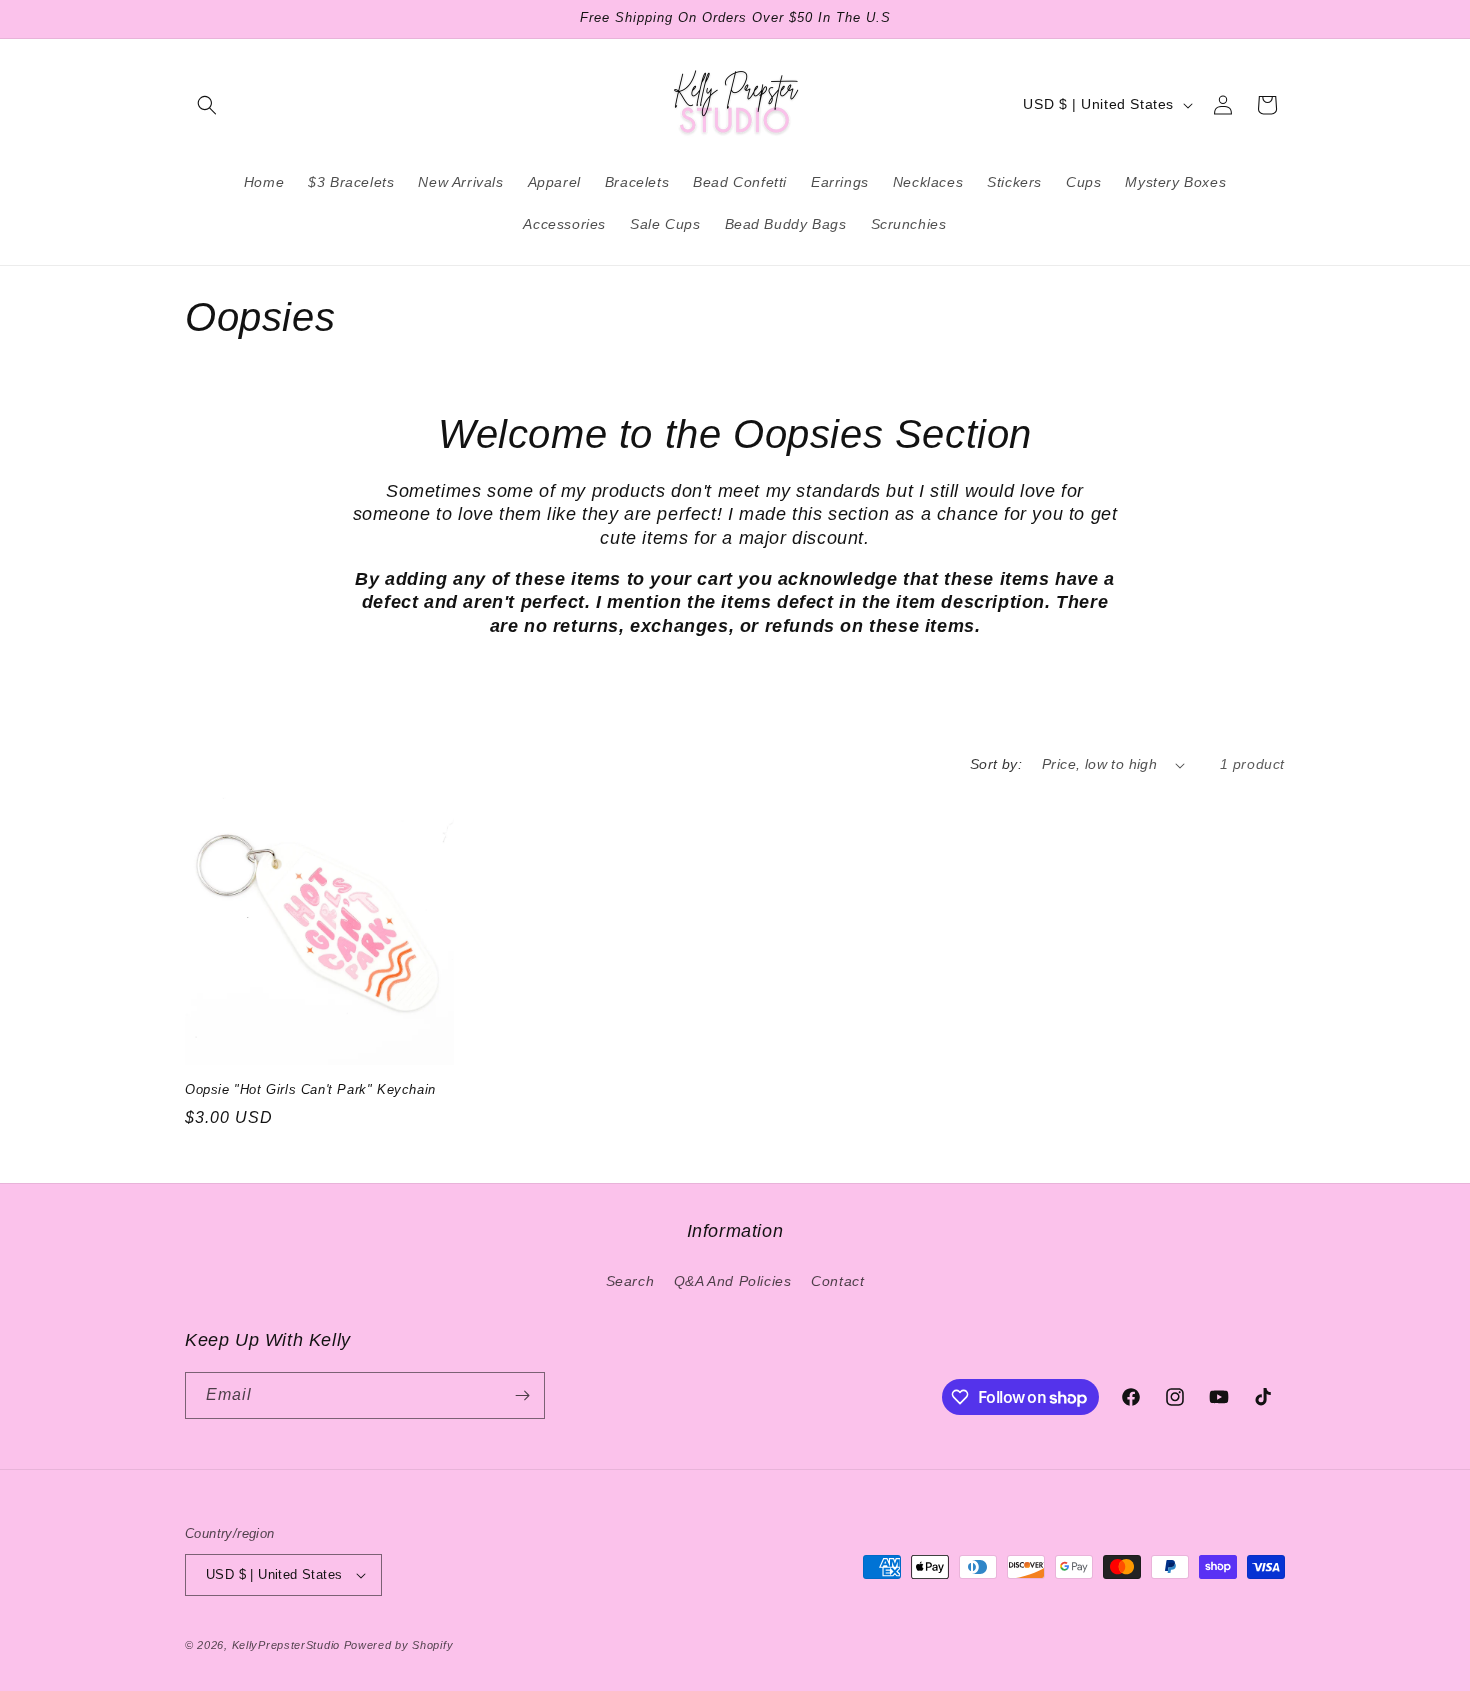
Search (630, 1281)
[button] (207, 105)
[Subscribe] (522, 1395)
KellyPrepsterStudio (286, 1645)
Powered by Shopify (399, 1645)
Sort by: (996, 764)
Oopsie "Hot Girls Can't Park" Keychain (310, 1089)
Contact (837, 1281)
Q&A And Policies (733, 1281)
